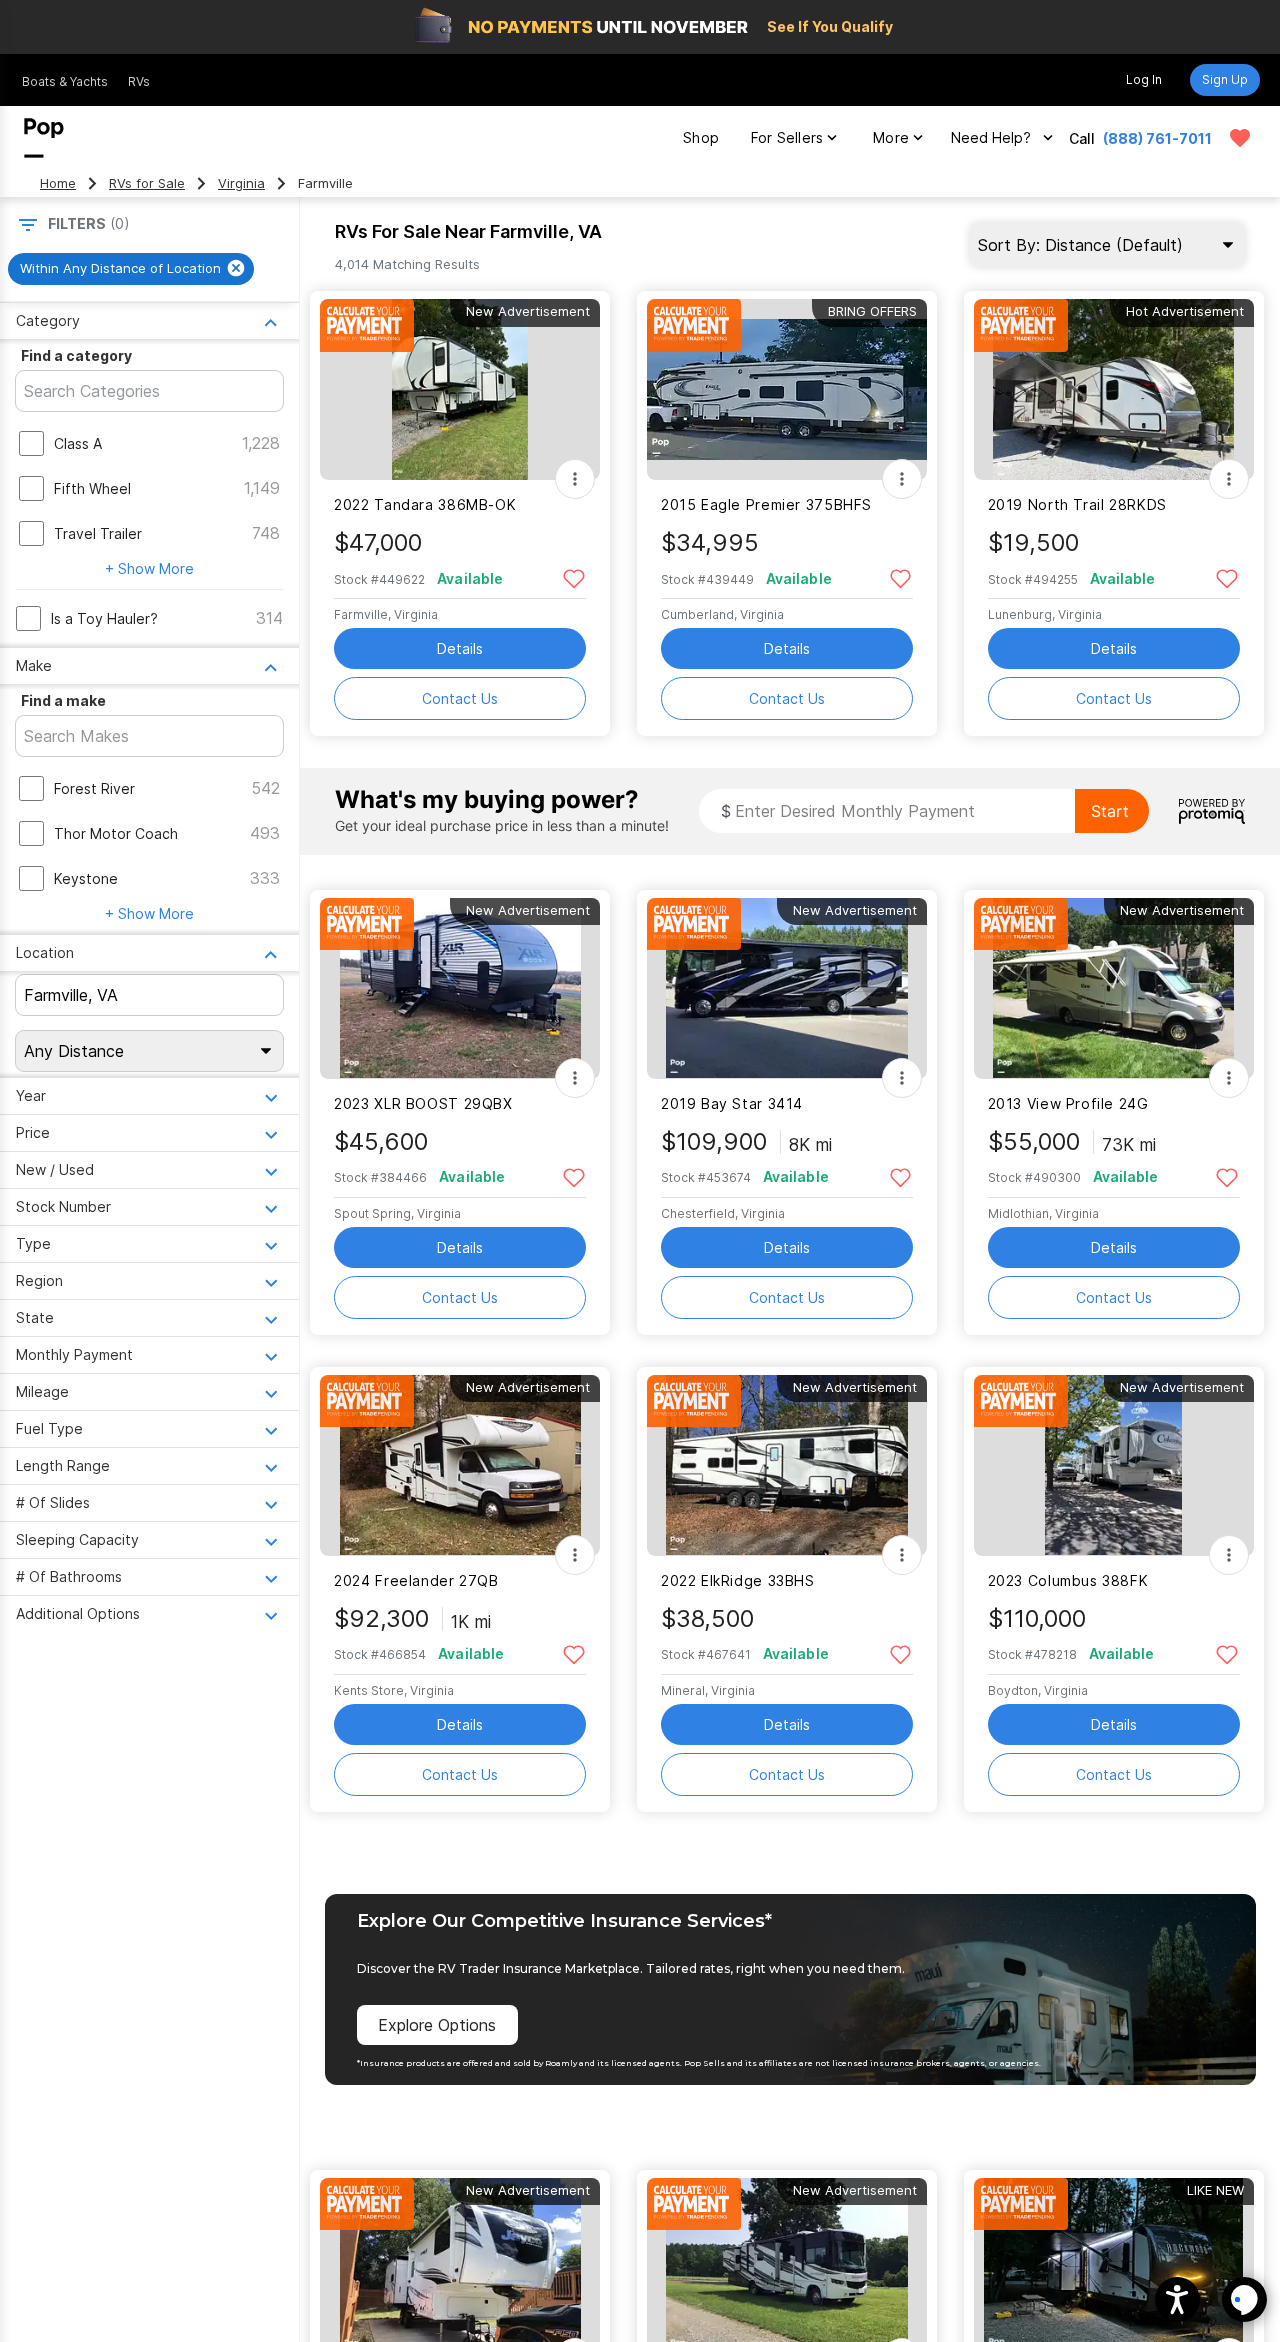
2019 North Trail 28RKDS (1077, 504)
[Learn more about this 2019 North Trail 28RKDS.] (1114, 389)
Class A (78, 443)
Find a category (76, 355)
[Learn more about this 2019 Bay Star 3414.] (787, 988)
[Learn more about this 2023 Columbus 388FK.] (1114, 1465)
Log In (1144, 79)
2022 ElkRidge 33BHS (738, 1580)
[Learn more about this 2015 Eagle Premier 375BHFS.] (787, 389)
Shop (701, 137)
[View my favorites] (1240, 138)
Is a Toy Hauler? (104, 618)
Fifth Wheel (92, 488)
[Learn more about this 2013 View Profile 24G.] (1114, 988)
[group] (131, 269)
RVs (139, 81)
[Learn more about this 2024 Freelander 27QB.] (460, 1465)
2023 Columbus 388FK (1068, 1580)
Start (1110, 811)
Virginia (241, 183)
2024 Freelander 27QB (416, 1580)
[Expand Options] (575, 479)
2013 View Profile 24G (1068, 1103)
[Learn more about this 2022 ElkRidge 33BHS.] (787, 1465)
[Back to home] (44, 138)
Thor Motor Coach (116, 833)
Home (58, 183)
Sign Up (1225, 79)
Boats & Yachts (65, 81)
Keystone (86, 878)
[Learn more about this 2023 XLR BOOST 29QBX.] (460, 988)
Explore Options (437, 2025)
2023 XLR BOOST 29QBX (423, 1103)
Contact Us (460, 698)
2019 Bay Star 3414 (732, 1103)
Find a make (63, 700)
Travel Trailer (98, 533)
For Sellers (787, 137)
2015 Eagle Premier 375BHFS (766, 504)
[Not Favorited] (573, 577)
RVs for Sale (147, 183)
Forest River (94, 788)
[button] (1177, 2299)
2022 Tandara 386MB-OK (425, 504)
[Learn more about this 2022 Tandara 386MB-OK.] (460, 389)
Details (460, 648)
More (891, 137)
